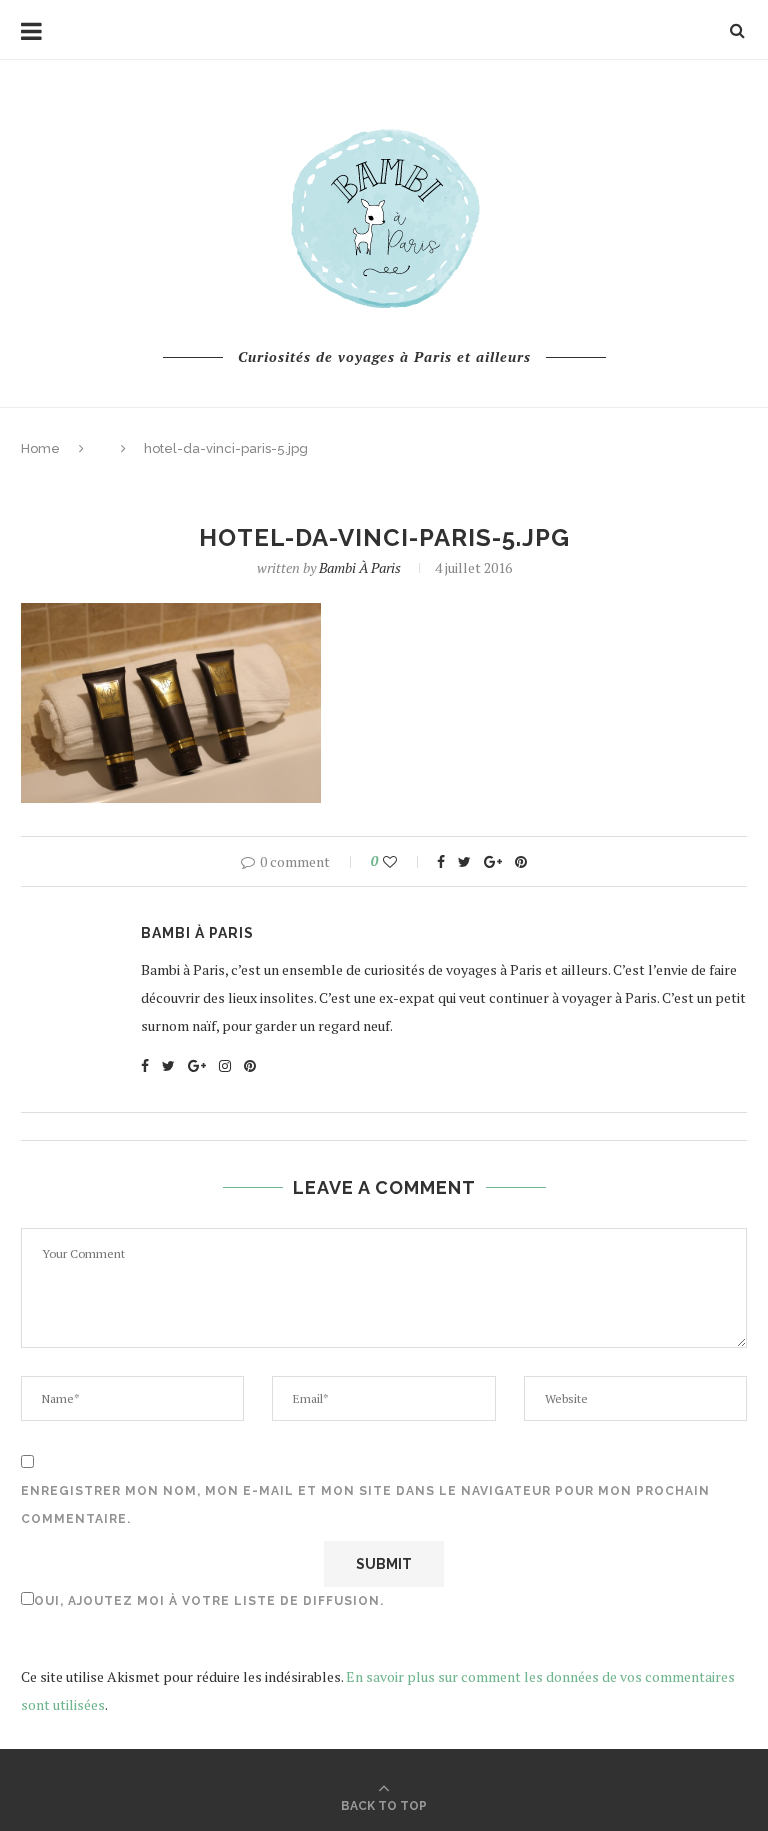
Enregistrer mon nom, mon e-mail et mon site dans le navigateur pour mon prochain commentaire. (365, 1505)
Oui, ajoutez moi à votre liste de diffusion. (209, 1601)
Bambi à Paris (360, 567)
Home (40, 448)
